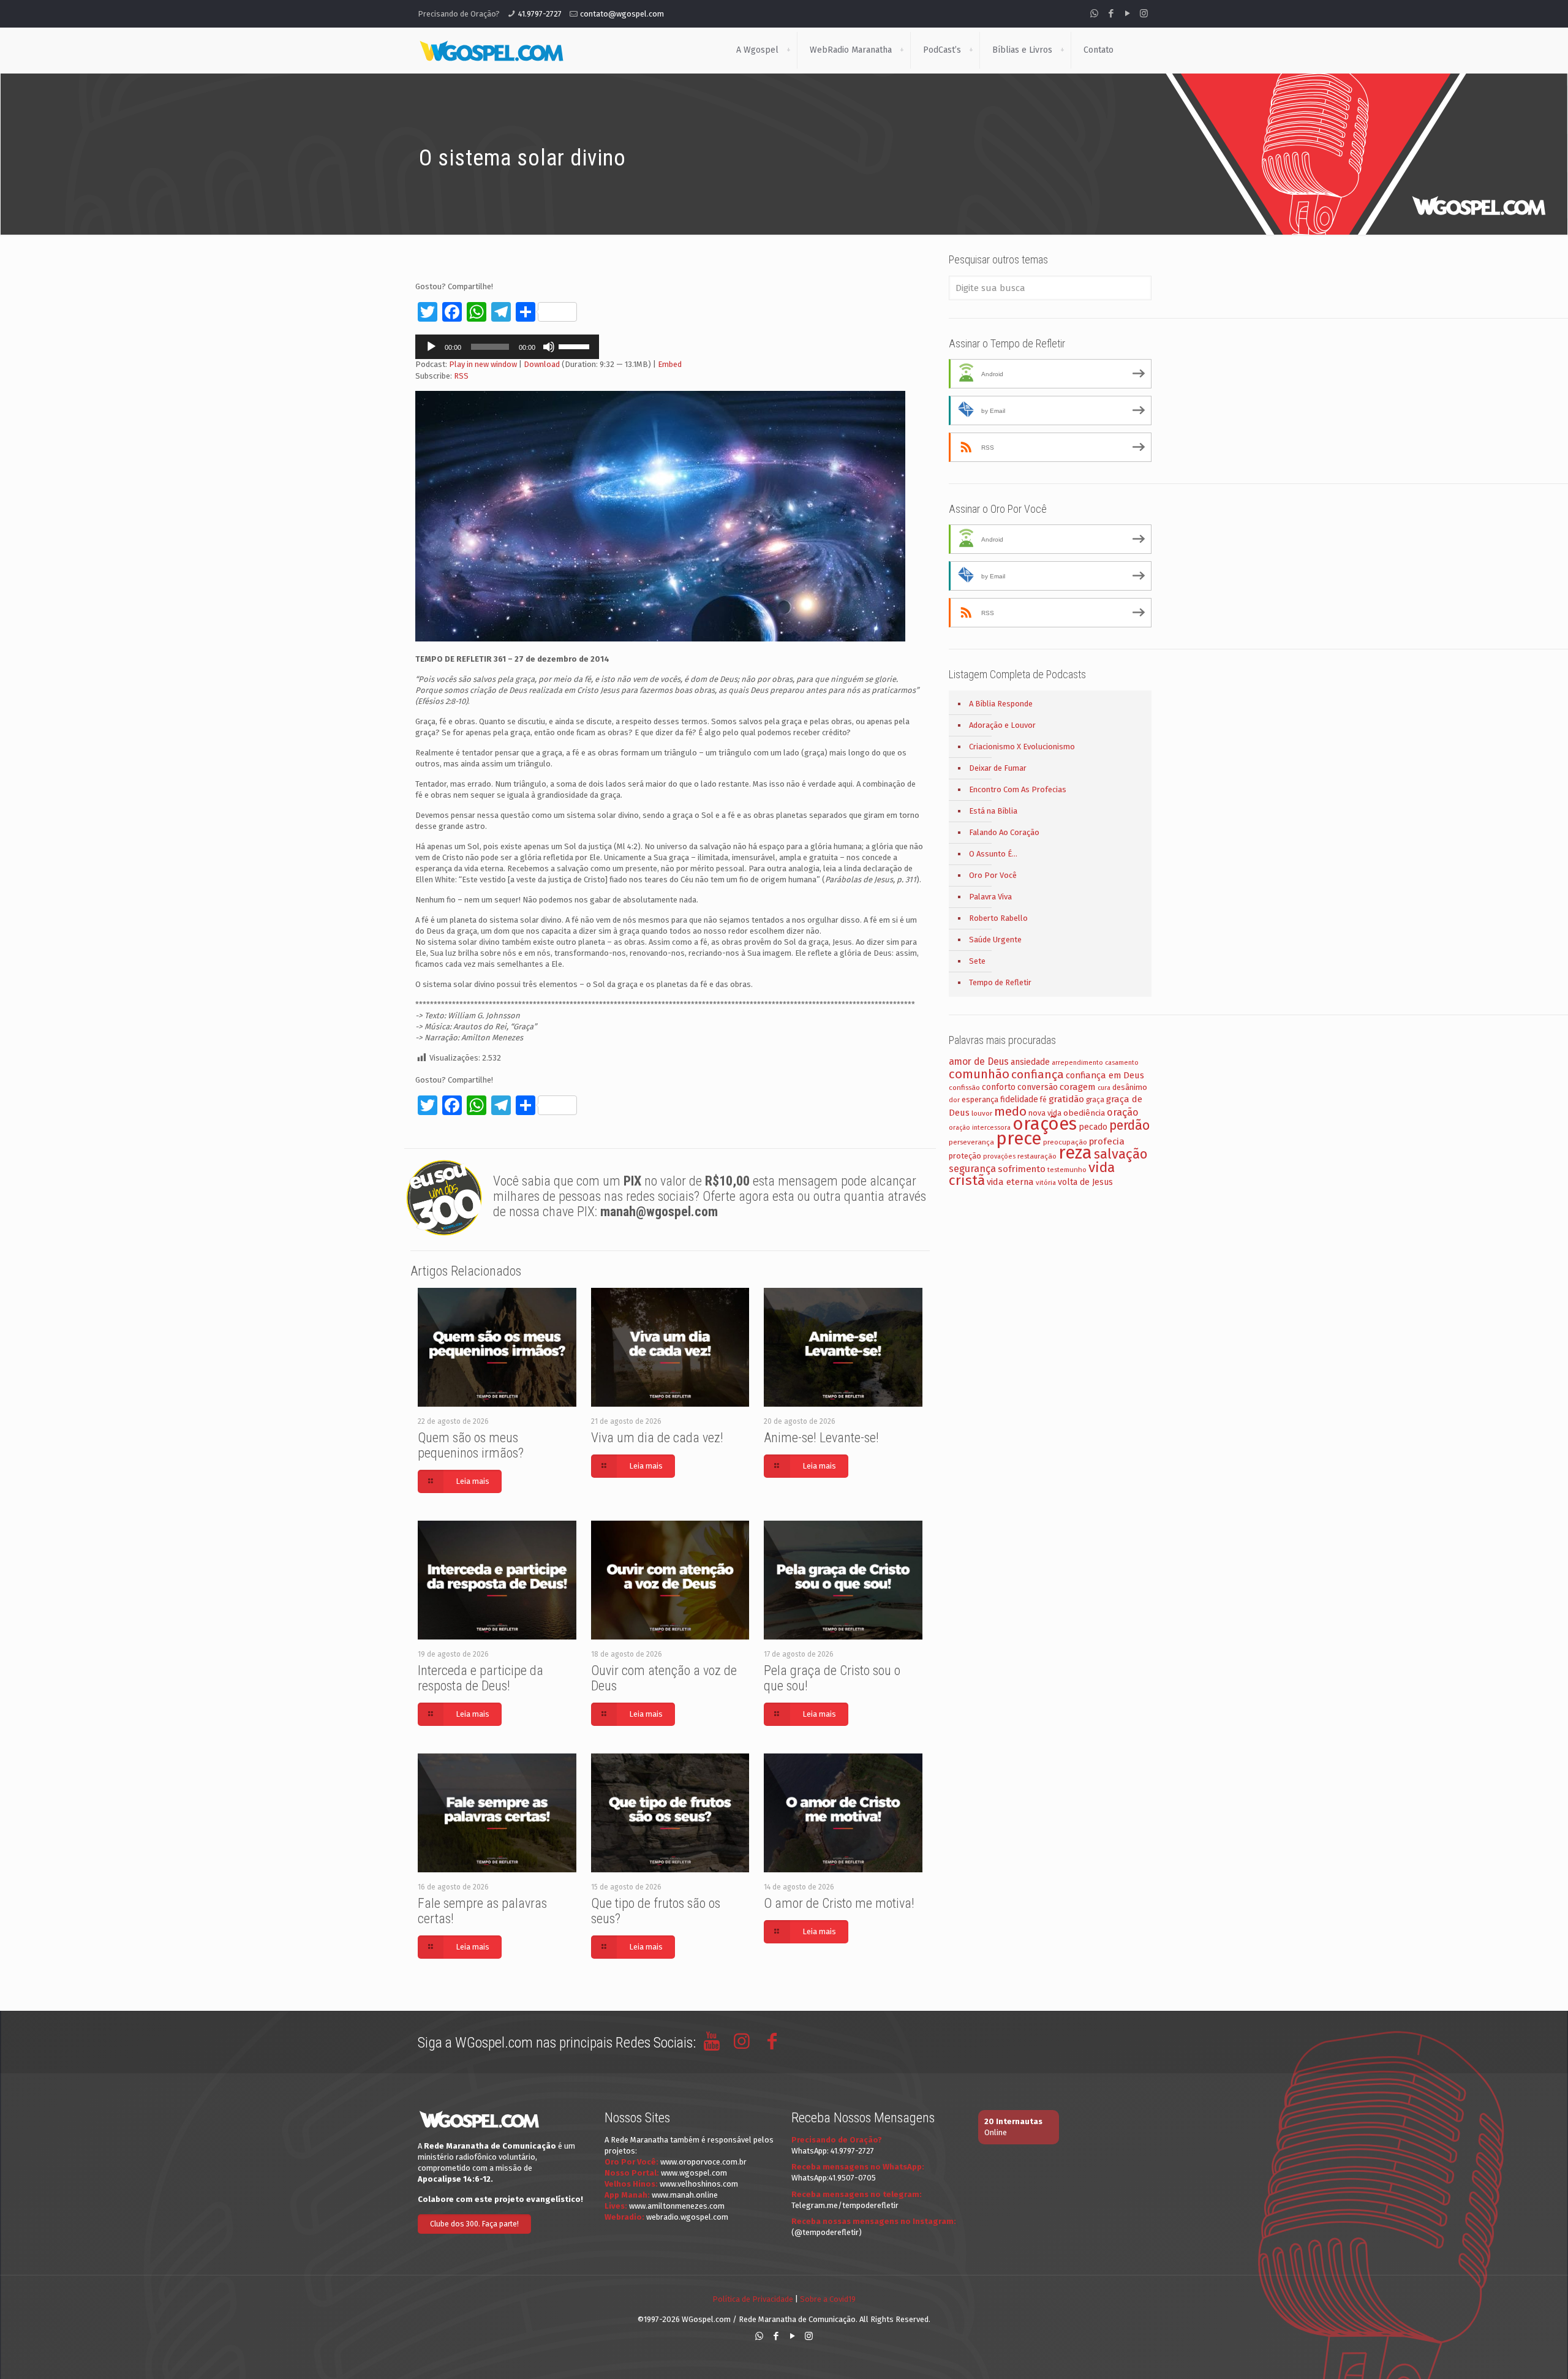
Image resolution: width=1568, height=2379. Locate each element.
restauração (1037, 1156)
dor (954, 1100)
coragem (1078, 1087)
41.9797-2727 (540, 14)
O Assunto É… (993, 854)
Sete (977, 961)
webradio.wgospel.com (687, 2217)
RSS (461, 376)
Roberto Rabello (998, 918)
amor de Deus (979, 1061)
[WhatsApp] (1094, 13)
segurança (972, 1169)
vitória (1046, 1182)
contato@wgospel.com (622, 14)
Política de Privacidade (753, 2299)
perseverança (971, 1142)
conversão (1038, 1087)
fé (1043, 1100)
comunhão (979, 1074)
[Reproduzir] (431, 347)
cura (1104, 1088)
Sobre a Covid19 (828, 2299)
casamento (1122, 1063)
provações (999, 1156)
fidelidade (1019, 1099)
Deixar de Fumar (998, 768)
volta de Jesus (1085, 1182)
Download (542, 364)
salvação (1121, 1154)
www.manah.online (685, 2195)
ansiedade (1030, 1062)
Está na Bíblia (993, 811)
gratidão (1066, 1099)
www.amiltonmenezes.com (677, 2206)
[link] (788, 50)
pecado (1093, 1127)
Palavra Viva (990, 897)
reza (1075, 1153)
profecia (1107, 1141)
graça (1095, 1100)
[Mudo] (549, 347)
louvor (982, 1113)
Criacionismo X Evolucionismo (1022, 747)
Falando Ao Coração (1004, 832)
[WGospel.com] (491, 50)
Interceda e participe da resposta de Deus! (481, 1678)
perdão (1129, 1125)
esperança (980, 1099)
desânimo (1130, 1087)
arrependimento (1077, 1063)
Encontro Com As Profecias (1018, 789)
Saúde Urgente (995, 940)
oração (1123, 1112)
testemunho (1067, 1170)
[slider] (576, 346)
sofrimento (1022, 1169)
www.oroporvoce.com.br (703, 2162)
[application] (507, 347)
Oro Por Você (993, 875)
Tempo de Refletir (1000, 982)
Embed (670, 364)
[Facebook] (1111, 13)
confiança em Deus (1105, 1075)
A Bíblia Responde (1001, 704)
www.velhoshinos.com (699, 2184)
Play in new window (483, 364)
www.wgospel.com (694, 2173)
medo (1010, 1111)
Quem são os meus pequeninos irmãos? (471, 1445)
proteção (965, 1156)
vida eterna (1010, 1182)
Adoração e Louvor (1002, 725)
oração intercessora (980, 1128)
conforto (999, 1087)
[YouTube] (1127, 13)
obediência (1084, 1113)
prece (1019, 1139)
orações (1045, 1124)
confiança (1038, 1074)
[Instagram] (1144, 13)
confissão (964, 1087)
